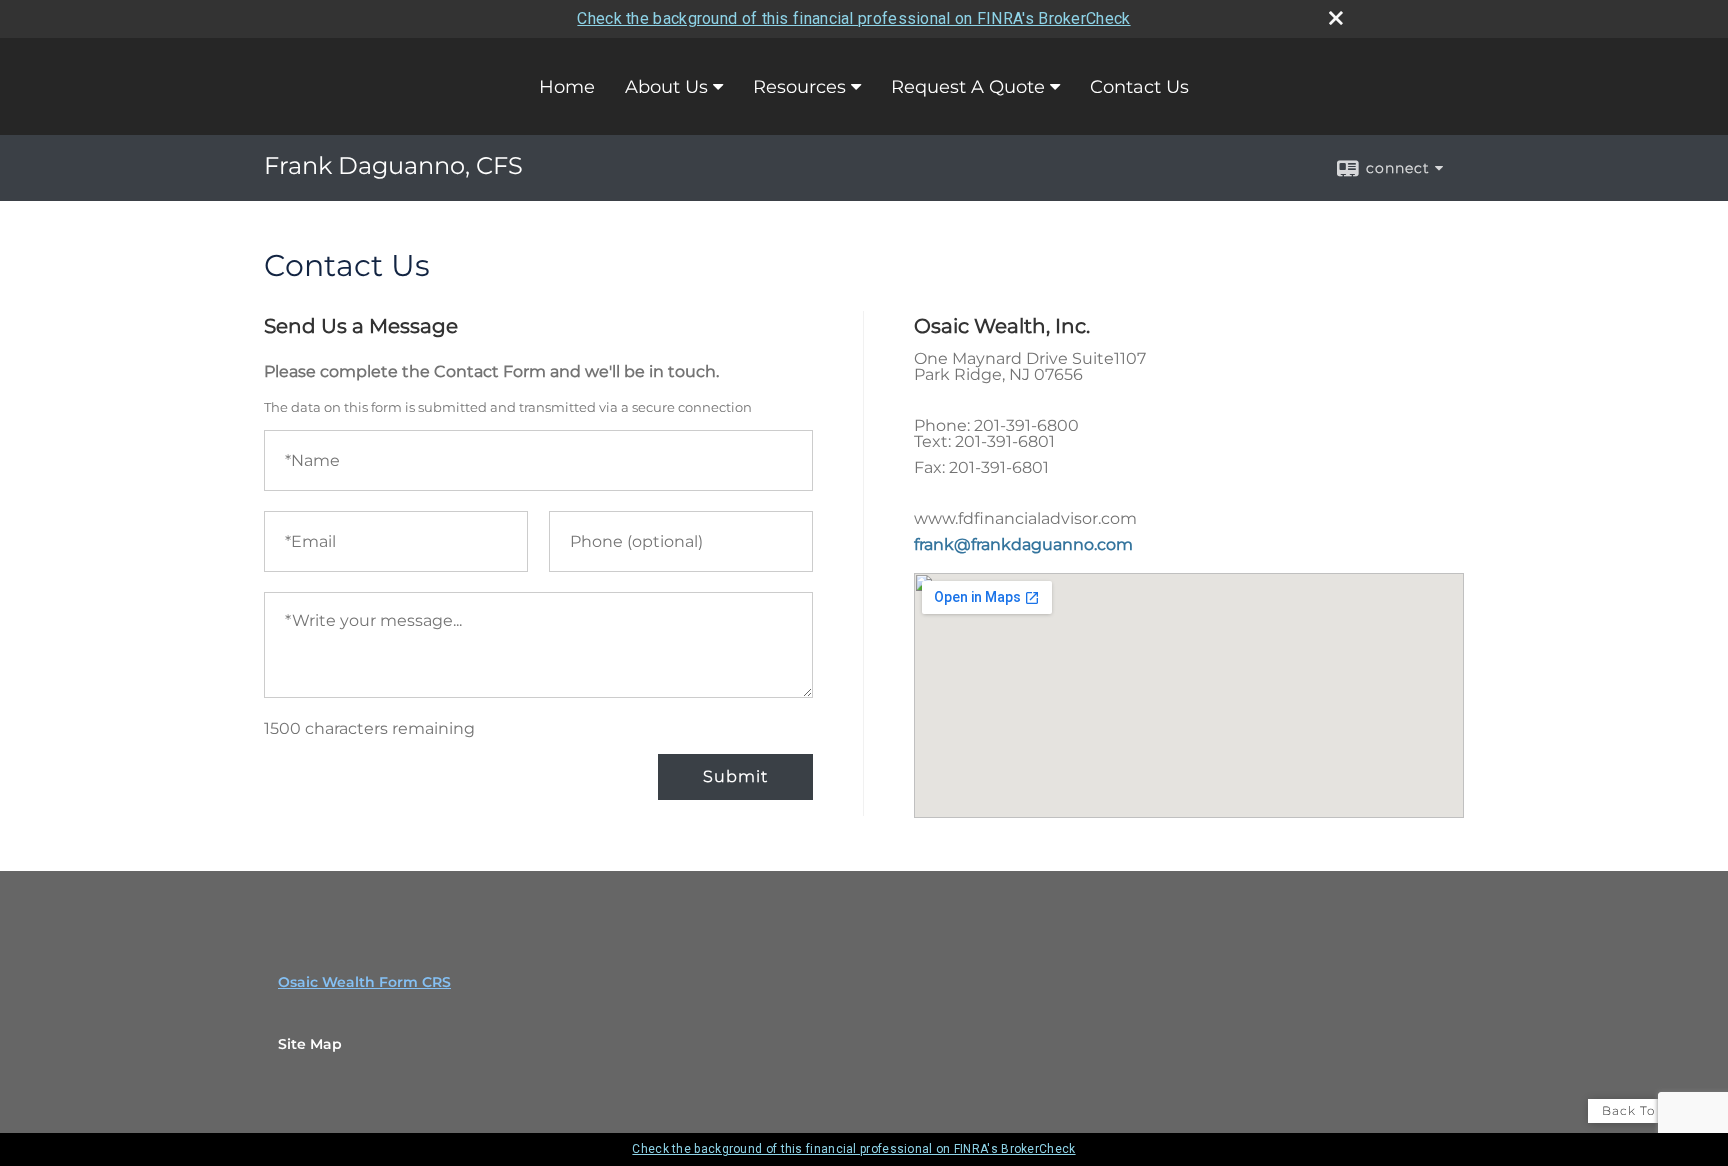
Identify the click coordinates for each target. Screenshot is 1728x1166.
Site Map (310, 1044)
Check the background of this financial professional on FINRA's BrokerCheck (853, 18)
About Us (666, 87)
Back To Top (1644, 1110)
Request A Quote (968, 87)
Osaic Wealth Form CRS (364, 982)
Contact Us (1139, 87)
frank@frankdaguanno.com (1023, 544)
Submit (735, 776)
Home (567, 87)
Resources (799, 87)
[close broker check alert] (1336, 18)
